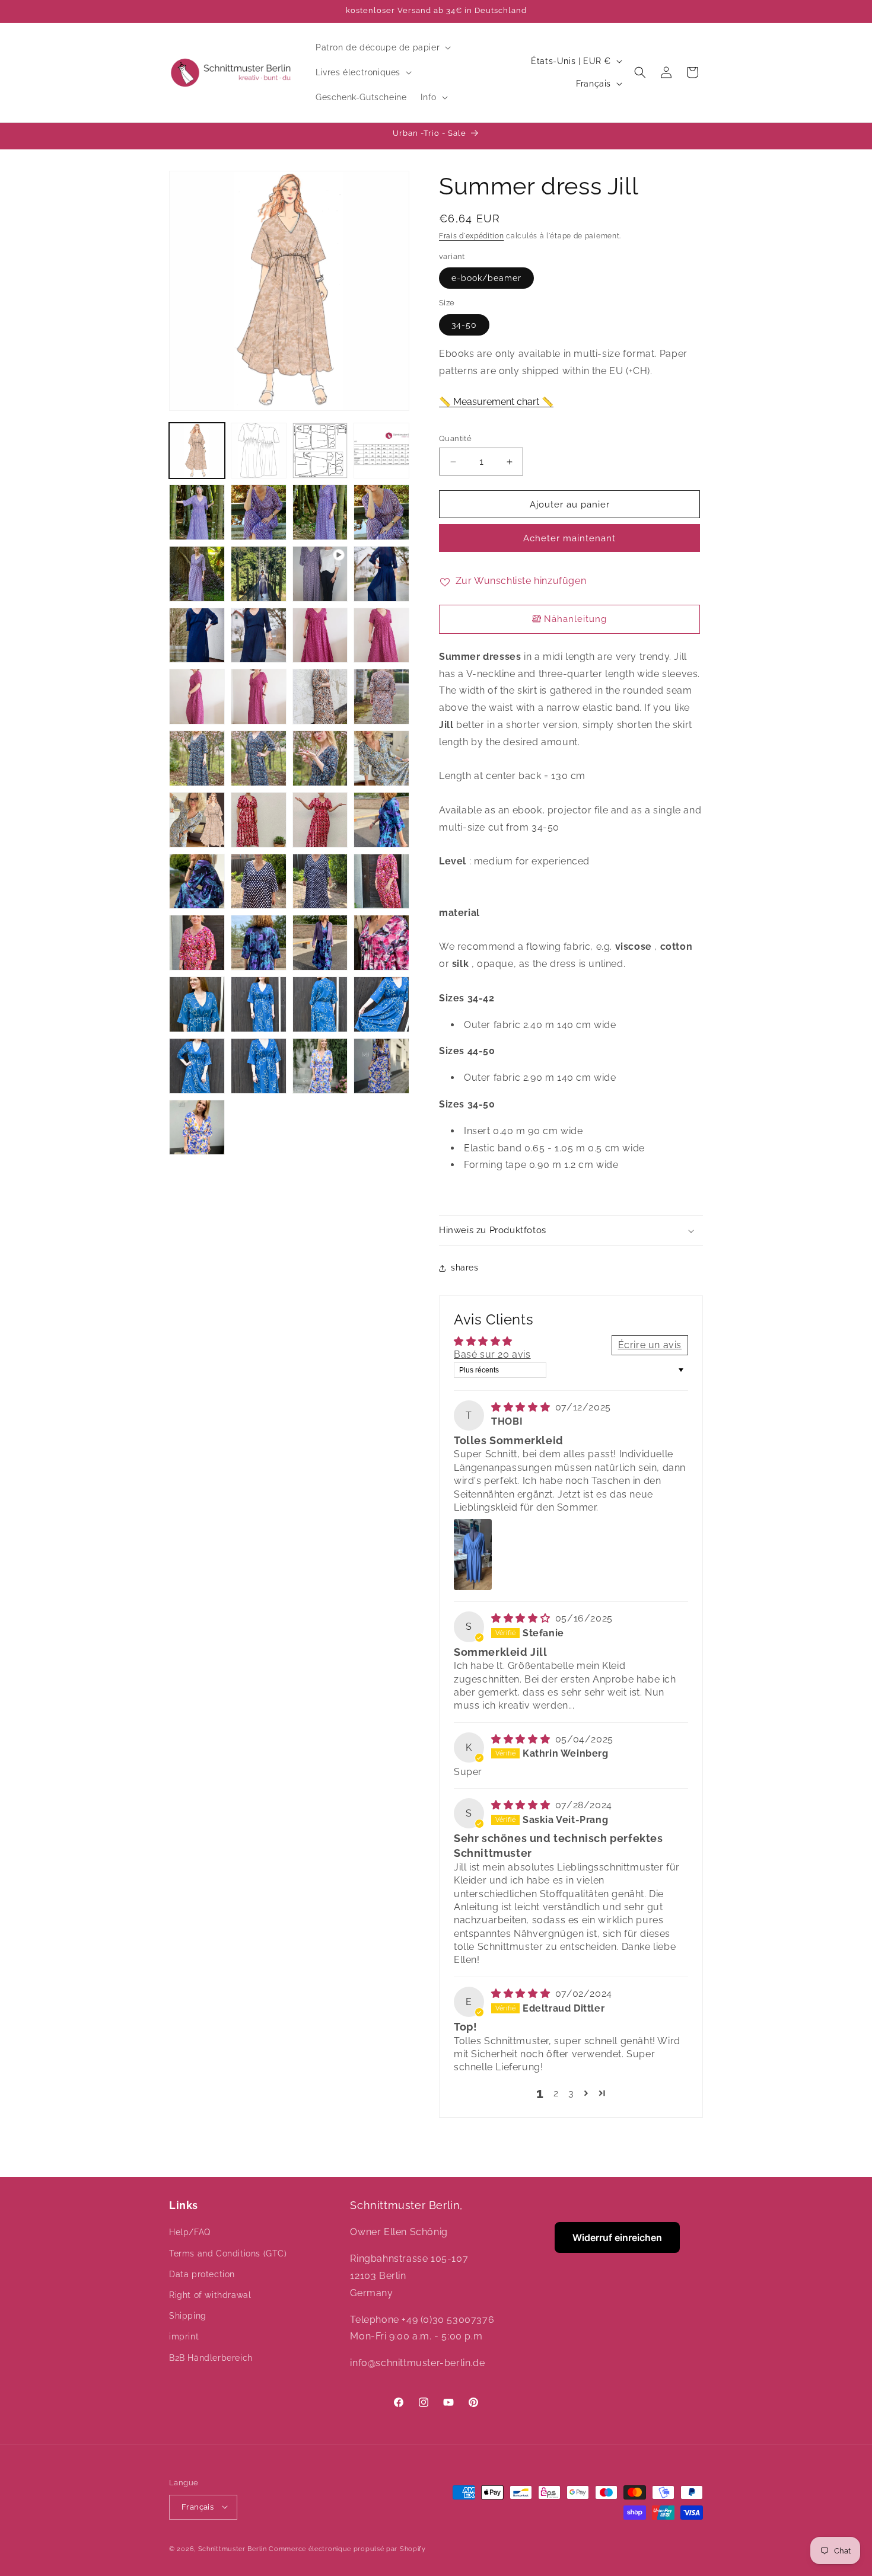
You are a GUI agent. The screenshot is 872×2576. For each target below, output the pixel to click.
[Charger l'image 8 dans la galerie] (381, 512)
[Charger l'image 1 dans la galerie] (197, 451)
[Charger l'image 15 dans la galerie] (381, 636)
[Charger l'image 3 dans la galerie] (320, 451)
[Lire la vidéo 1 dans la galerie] (320, 574)
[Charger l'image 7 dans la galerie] (320, 512)
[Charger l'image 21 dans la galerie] (259, 758)
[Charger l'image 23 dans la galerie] (381, 758)
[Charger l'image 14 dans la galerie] (320, 636)
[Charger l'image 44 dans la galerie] (197, 1128)
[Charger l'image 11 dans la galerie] (381, 574)
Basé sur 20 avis (492, 1355)
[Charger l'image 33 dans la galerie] (259, 943)
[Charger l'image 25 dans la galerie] (259, 820)
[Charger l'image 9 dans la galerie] (197, 574)
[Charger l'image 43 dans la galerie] (381, 1066)
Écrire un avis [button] (650, 1345)
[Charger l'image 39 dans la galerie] (381, 1004)
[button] (382, 47)
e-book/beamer (486, 279)
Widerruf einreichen (617, 2237)
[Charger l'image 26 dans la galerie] (320, 820)
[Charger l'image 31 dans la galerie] (381, 882)
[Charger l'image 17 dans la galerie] (259, 697)
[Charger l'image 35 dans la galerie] (381, 943)
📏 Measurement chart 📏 (496, 402)
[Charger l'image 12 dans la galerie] (197, 636)
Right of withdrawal (210, 2295)
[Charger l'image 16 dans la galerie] (197, 697)
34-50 (464, 325)
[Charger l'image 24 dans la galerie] (197, 820)
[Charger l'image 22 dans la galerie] (320, 758)
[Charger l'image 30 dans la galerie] (320, 882)
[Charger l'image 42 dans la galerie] (320, 1066)
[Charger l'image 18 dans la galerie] (320, 697)
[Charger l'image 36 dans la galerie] (197, 1004)
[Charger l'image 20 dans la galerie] (197, 758)
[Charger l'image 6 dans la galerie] (259, 512)
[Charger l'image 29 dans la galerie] (259, 882)
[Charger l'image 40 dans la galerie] (197, 1066)
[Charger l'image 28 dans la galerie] (197, 882)
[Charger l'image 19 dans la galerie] (381, 697)
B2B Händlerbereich (211, 2357)
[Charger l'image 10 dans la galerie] (259, 574)
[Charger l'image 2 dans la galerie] (259, 451)
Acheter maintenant (569, 539)
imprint (184, 2336)
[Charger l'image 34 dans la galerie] (320, 943)
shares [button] (465, 1268)
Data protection (202, 2274)
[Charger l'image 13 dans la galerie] (259, 636)
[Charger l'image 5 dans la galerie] (197, 512)
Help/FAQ (190, 2232)
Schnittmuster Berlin (233, 2548)
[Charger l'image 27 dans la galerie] (381, 820)
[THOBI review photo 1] (473, 1554)
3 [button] (571, 2093)
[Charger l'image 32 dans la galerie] (197, 943)
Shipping (188, 2316)
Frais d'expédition (472, 236)
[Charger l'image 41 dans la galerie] (259, 1066)
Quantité (455, 438)
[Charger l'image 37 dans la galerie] (259, 1004)
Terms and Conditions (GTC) (228, 2253)
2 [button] (556, 2093)
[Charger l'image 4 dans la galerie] (381, 451)
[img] (522, 1407)
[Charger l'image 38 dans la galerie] (320, 1004)
